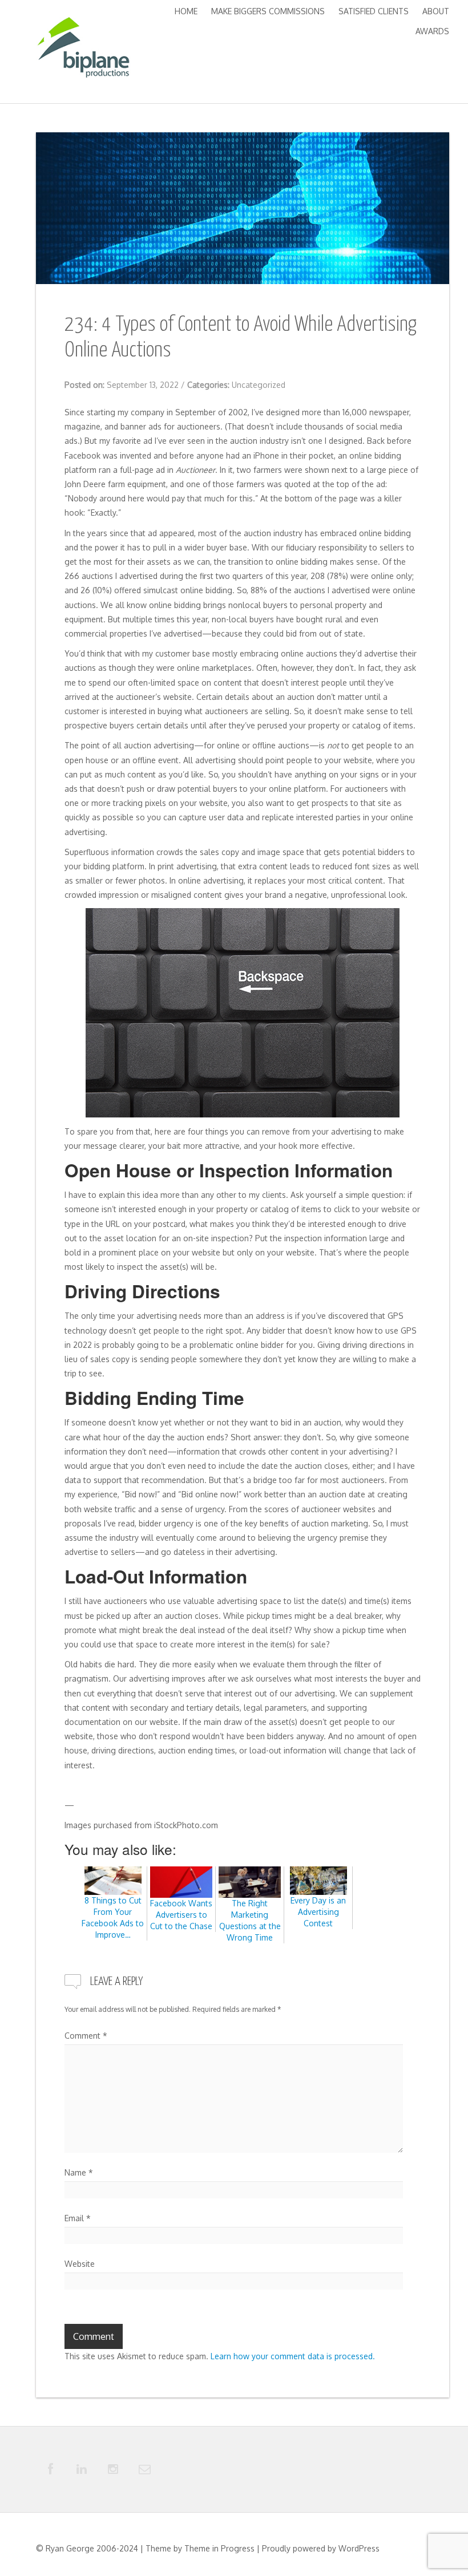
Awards (432, 31)
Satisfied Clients (374, 11)
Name (79, 2172)
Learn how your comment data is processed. (293, 2356)
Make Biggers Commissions (268, 11)
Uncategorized (259, 385)
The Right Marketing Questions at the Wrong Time (250, 1920)
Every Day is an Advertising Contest (318, 1912)
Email (78, 2218)
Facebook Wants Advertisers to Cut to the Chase (181, 1915)
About (436, 11)
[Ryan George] (83, 50)
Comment (86, 2036)
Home (186, 11)
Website (80, 2264)
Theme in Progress (219, 2548)
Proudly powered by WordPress (321, 2548)
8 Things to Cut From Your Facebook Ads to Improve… (113, 1917)
